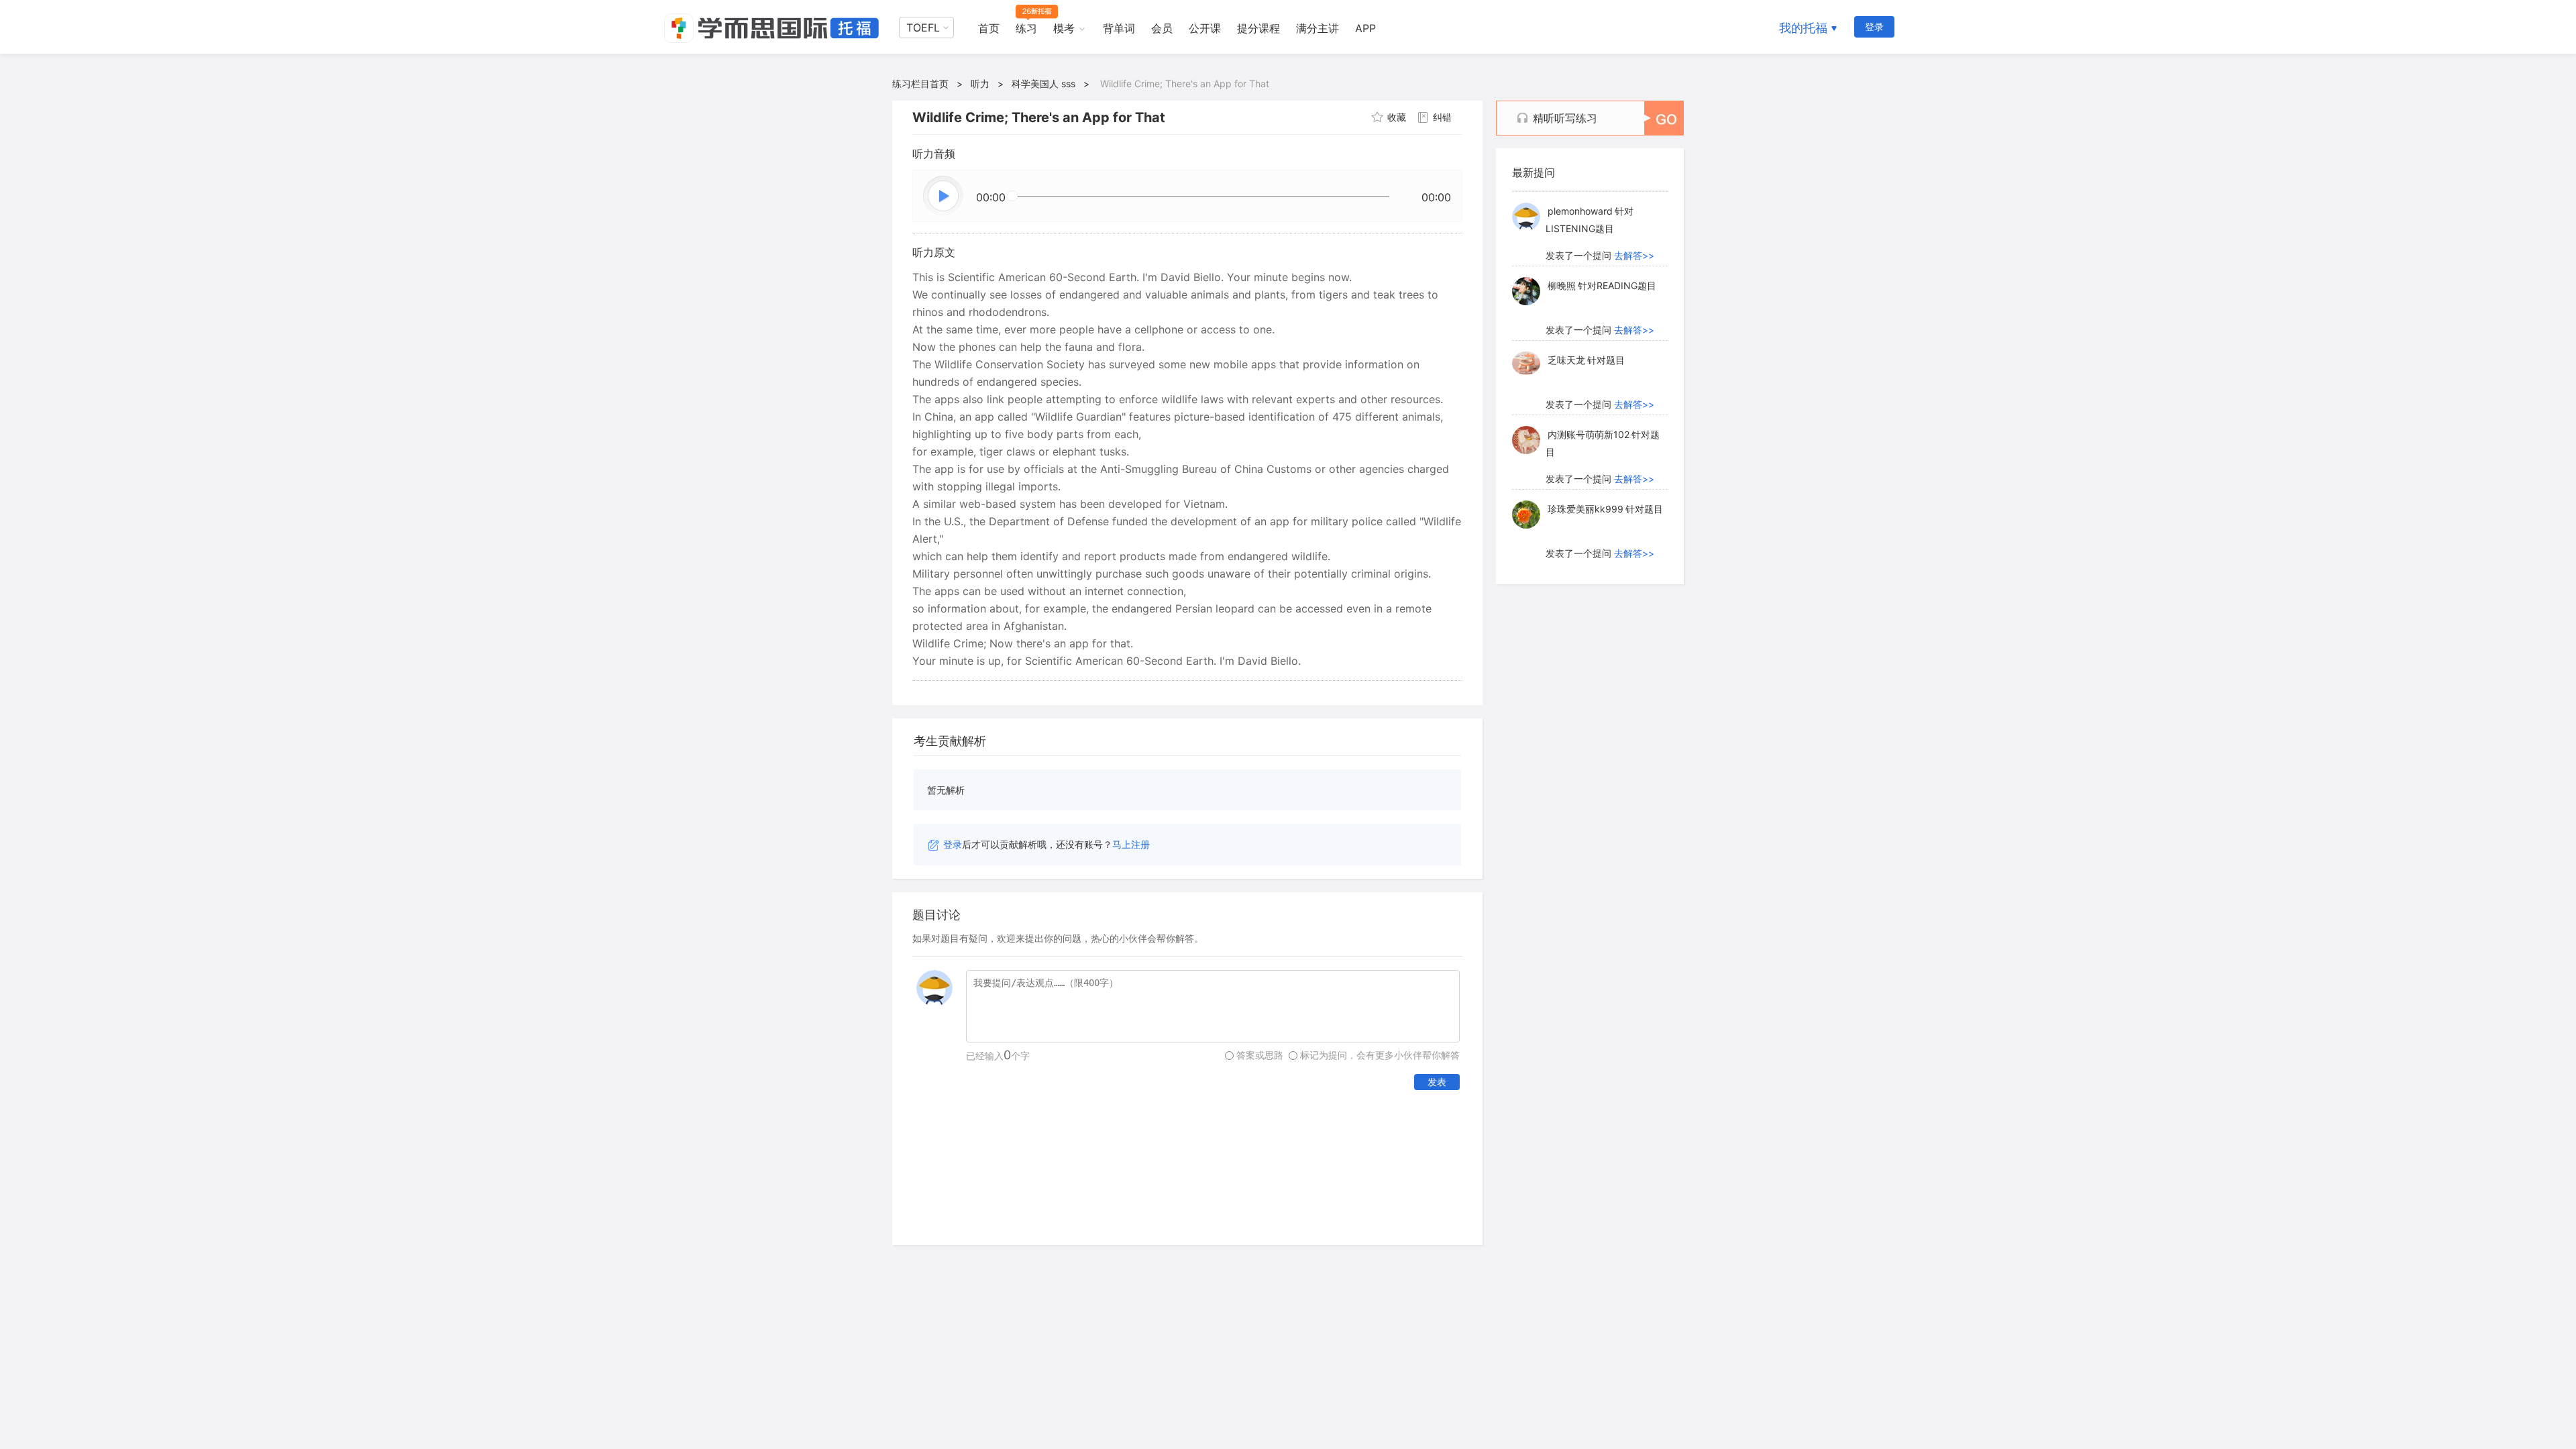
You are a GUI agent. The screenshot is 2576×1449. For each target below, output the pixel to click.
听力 (980, 84)
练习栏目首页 (920, 84)
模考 (1064, 28)
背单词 (1119, 28)
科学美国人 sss (1043, 84)
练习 (1026, 28)
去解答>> (1634, 254)
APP (1365, 28)
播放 (944, 197)
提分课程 (1258, 28)
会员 (1162, 28)
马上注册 (1131, 844)
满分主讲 (1318, 28)
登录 (1874, 26)
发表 (1437, 1082)
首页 (989, 28)
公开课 (1205, 28)
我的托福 (1803, 28)
